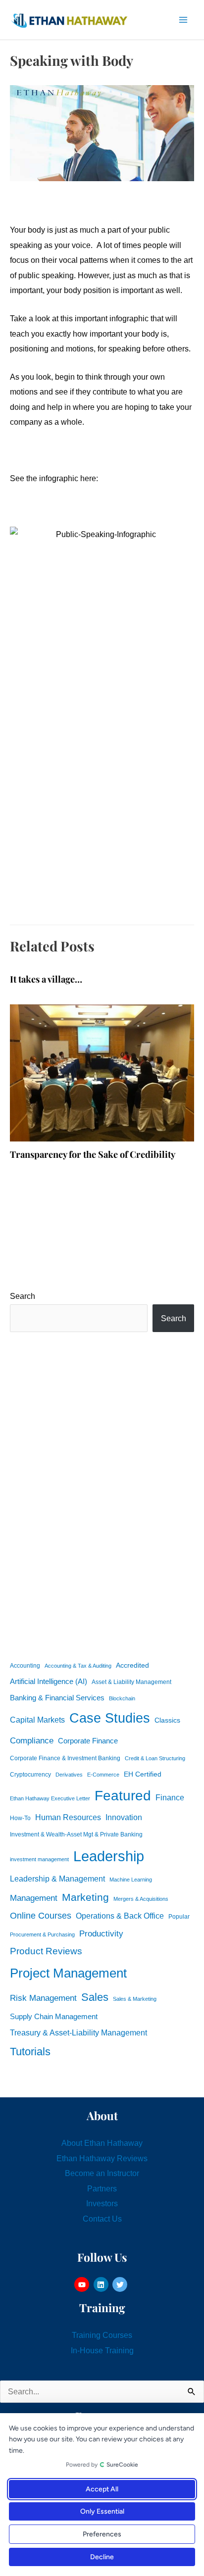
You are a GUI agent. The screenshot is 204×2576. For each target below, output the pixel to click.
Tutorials (30, 2052)
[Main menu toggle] (183, 20)
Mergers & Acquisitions (141, 1899)
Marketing (85, 1897)
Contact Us (102, 2219)
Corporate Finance (88, 1741)
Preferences (102, 2534)
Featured (123, 1796)
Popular (179, 1917)
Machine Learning (131, 1880)
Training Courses (102, 2335)
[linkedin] (102, 2284)
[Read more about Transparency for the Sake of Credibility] (102, 1072)
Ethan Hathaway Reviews (102, 2158)
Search (23, 1296)
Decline (102, 2557)
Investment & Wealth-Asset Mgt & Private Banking (76, 1834)
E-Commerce (103, 1775)
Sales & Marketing (135, 1999)
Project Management (68, 1973)
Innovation (124, 1817)
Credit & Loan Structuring (155, 1758)
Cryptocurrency (30, 1775)
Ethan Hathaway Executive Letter (50, 1798)
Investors (102, 2203)
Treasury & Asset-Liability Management (78, 2032)
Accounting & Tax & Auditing (78, 1666)
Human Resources (68, 1817)
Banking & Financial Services (57, 1698)
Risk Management (43, 1998)
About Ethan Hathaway (102, 2143)
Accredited (132, 1665)
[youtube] (83, 2284)
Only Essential (102, 2511)
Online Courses (41, 1916)
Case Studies (110, 1718)
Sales (95, 1997)
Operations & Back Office (120, 1916)
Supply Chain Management (54, 2017)
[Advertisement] (102, 1494)
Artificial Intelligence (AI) (49, 1682)
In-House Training (102, 2350)
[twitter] (121, 2284)
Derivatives (69, 1775)
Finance (170, 1797)
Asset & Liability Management (131, 1682)
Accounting (25, 1666)
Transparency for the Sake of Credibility (93, 1154)
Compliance (32, 1740)
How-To (20, 1818)
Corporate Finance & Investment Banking (65, 1758)
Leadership (109, 1856)
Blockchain (122, 1698)
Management (34, 1898)
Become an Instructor (102, 2173)
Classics (167, 1720)
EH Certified (143, 1774)
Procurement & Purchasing (42, 1934)
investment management (39, 1859)
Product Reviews (46, 1951)
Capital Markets (37, 1720)
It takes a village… (46, 979)
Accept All (102, 2489)
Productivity (101, 1933)
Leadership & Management (57, 1879)
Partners (102, 2188)
